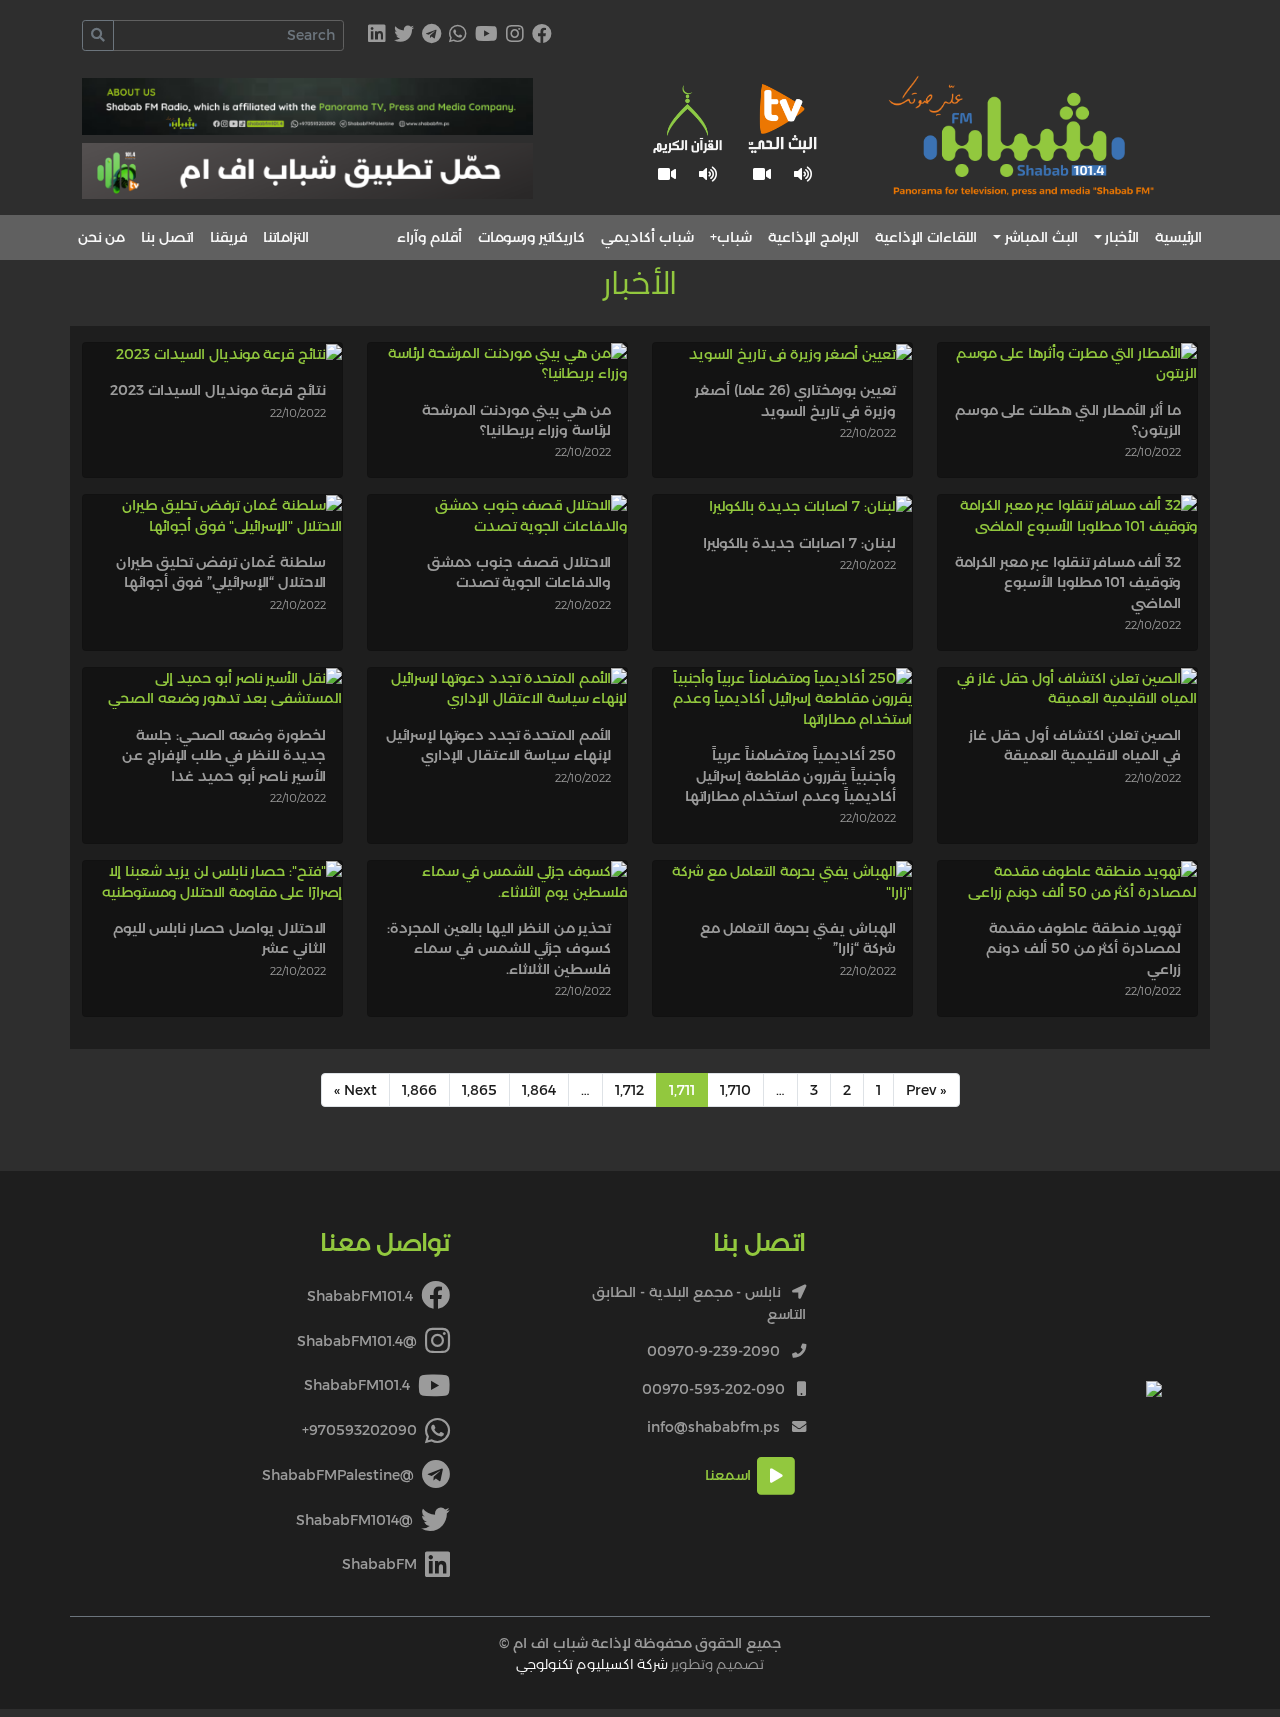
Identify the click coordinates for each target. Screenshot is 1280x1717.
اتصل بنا (167, 237)
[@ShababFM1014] (404, 36)
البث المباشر (1041, 237)
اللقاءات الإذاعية (926, 237)
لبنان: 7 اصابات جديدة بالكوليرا (799, 543)
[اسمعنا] (803, 174)
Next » (355, 1090)
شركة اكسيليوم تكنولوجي (592, 1664)
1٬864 (539, 1090)
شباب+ (731, 237)
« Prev (926, 1090)
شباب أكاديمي (647, 237)
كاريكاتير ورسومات (531, 237)
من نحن (101, 237)
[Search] (98, 35)
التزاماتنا (286, 237)
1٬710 (735, 1090)
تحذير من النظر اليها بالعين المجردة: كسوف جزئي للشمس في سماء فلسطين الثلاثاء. (499, 948)
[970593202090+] (458, 36)
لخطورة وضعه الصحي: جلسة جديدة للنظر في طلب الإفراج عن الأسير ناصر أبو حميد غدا (224, 755)
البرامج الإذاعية (813, 237)
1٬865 (479, 1090)
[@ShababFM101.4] (515, 36)
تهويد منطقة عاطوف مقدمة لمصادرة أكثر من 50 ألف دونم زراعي (1083, 948)
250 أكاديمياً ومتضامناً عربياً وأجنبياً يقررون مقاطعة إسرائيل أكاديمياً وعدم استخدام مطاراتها (790, 775)
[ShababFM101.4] (542, 36)
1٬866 (419, 1090)
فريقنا (228, 237)
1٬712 (629, 1090)
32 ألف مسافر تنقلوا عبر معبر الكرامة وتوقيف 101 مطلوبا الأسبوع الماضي (1068, 582)
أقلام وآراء (429, 237)
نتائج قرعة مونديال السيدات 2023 (218, 390)
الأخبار (1122, 237)
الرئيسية (1178, 237)
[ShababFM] (377, 36)
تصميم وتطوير (640, 1664)
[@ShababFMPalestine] (431, 36)
